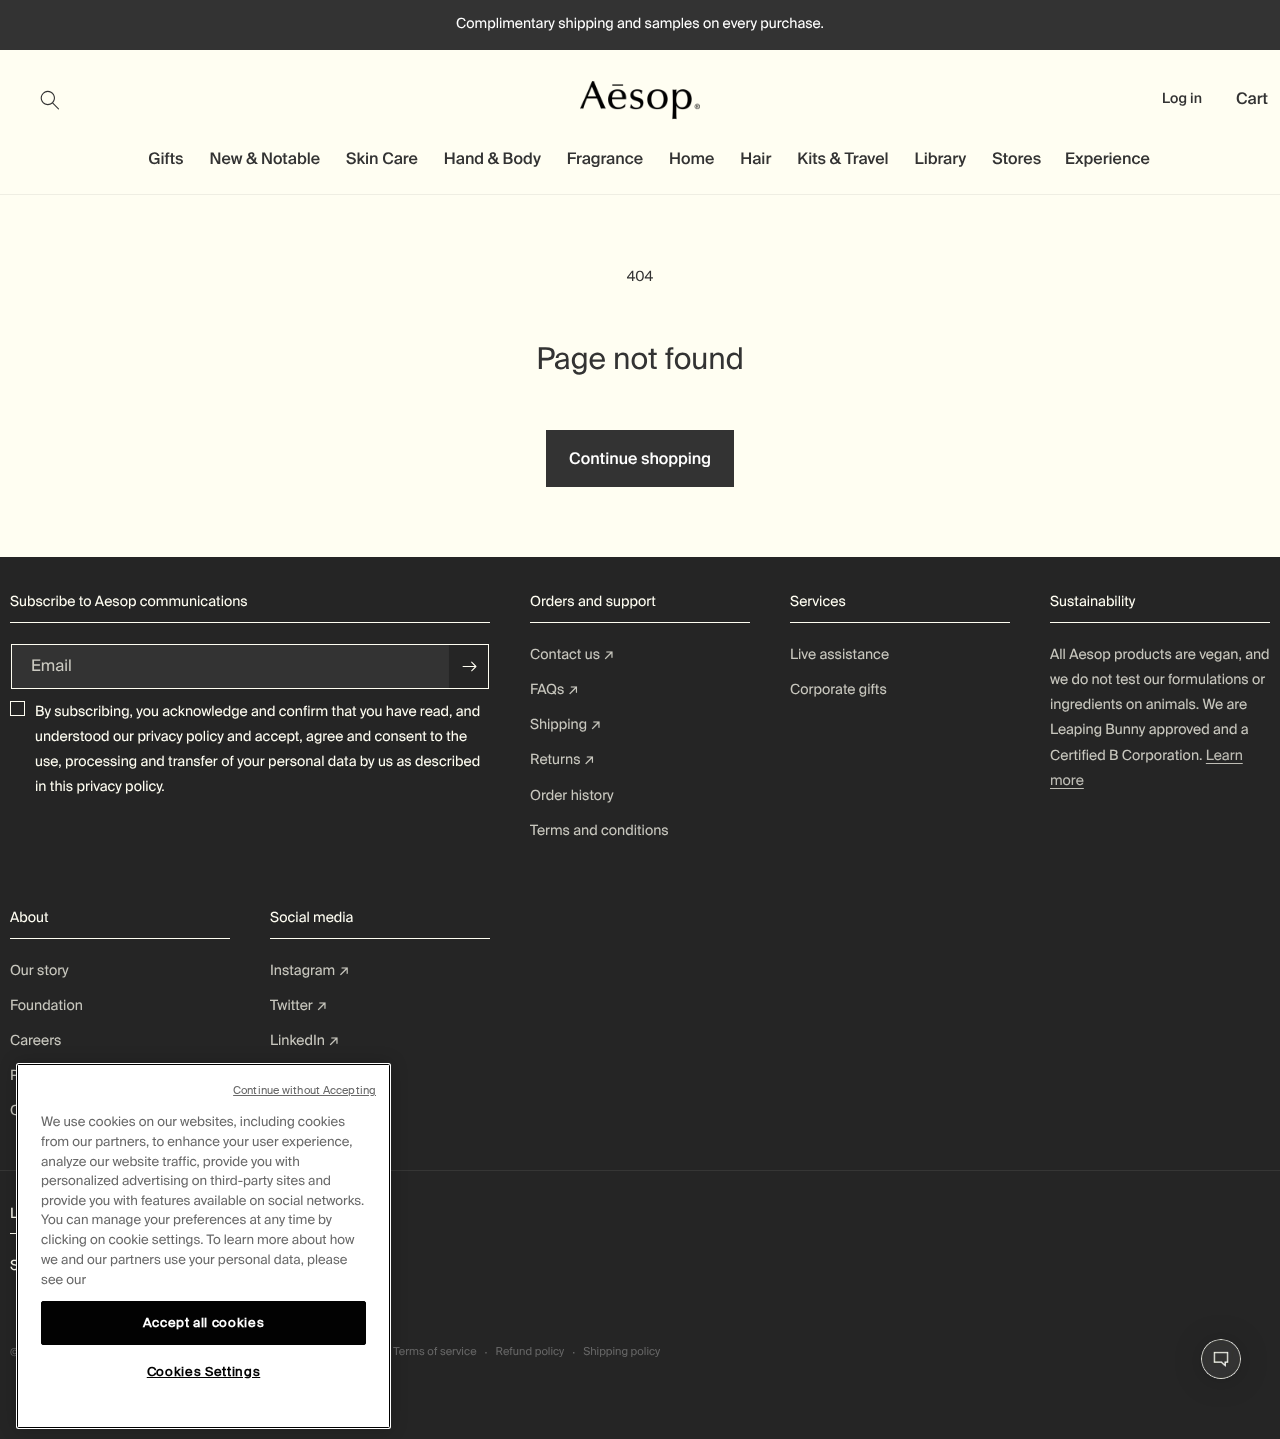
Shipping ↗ (566, 725)
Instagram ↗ (310, 971)
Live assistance (839, 655)
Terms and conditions (599, 831)
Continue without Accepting (304, 1090)
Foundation (46, 1006)
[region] (203, 1246)
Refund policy (529, 1352)
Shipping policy (621, 1352)
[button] (62, 100)
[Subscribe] (469, 666)
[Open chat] (1221, 1359)
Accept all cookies (204, 1321)
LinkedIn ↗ (304, 1041)
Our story (39, 971)
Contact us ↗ (572, 655)
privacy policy (180, 737)
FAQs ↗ (554, 690)
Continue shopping (640, 458)
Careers (35, 1041)
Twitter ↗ (298, 1006)
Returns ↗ (562, 760)
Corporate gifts (838, 690)
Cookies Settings (204, 1371)
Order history (572, 796)
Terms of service (434, 1352)
